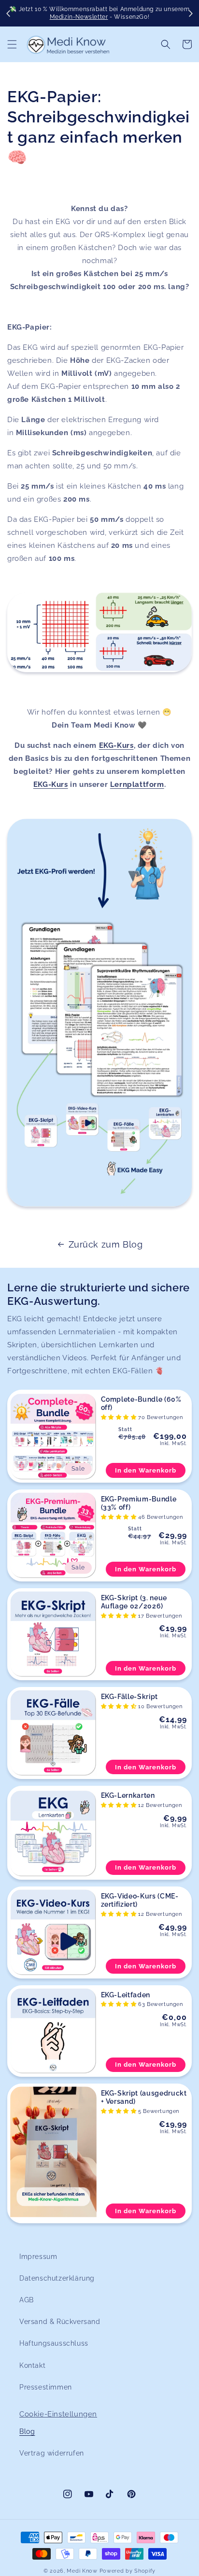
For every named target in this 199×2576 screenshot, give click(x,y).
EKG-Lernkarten (128, 1795)
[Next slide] (190, 13)
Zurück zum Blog (106, 1244)
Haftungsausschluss (54, 2343)
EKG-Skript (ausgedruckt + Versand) (144, 2097)
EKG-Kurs (51, 784)
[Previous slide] (9, 13)
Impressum (38, 2257)
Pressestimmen (46, 2387)
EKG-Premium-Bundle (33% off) (139, 1503)
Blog (27, 2431)
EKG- (108, 745)
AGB (27, 2300)
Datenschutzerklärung (57, 2278)
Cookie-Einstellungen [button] (58, 2414)
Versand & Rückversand (60, 2322)
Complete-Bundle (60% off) (141, 1403)
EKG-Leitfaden (126, 1995)
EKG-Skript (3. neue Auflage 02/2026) (134, 1602)
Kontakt (32, 2365)
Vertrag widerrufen (52, 2453)
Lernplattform (137, 784)
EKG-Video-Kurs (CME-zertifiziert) (140, 1900)
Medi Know (82, 2571)
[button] (12, 44)
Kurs (125, 745)
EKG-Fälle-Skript (130, 1697)
